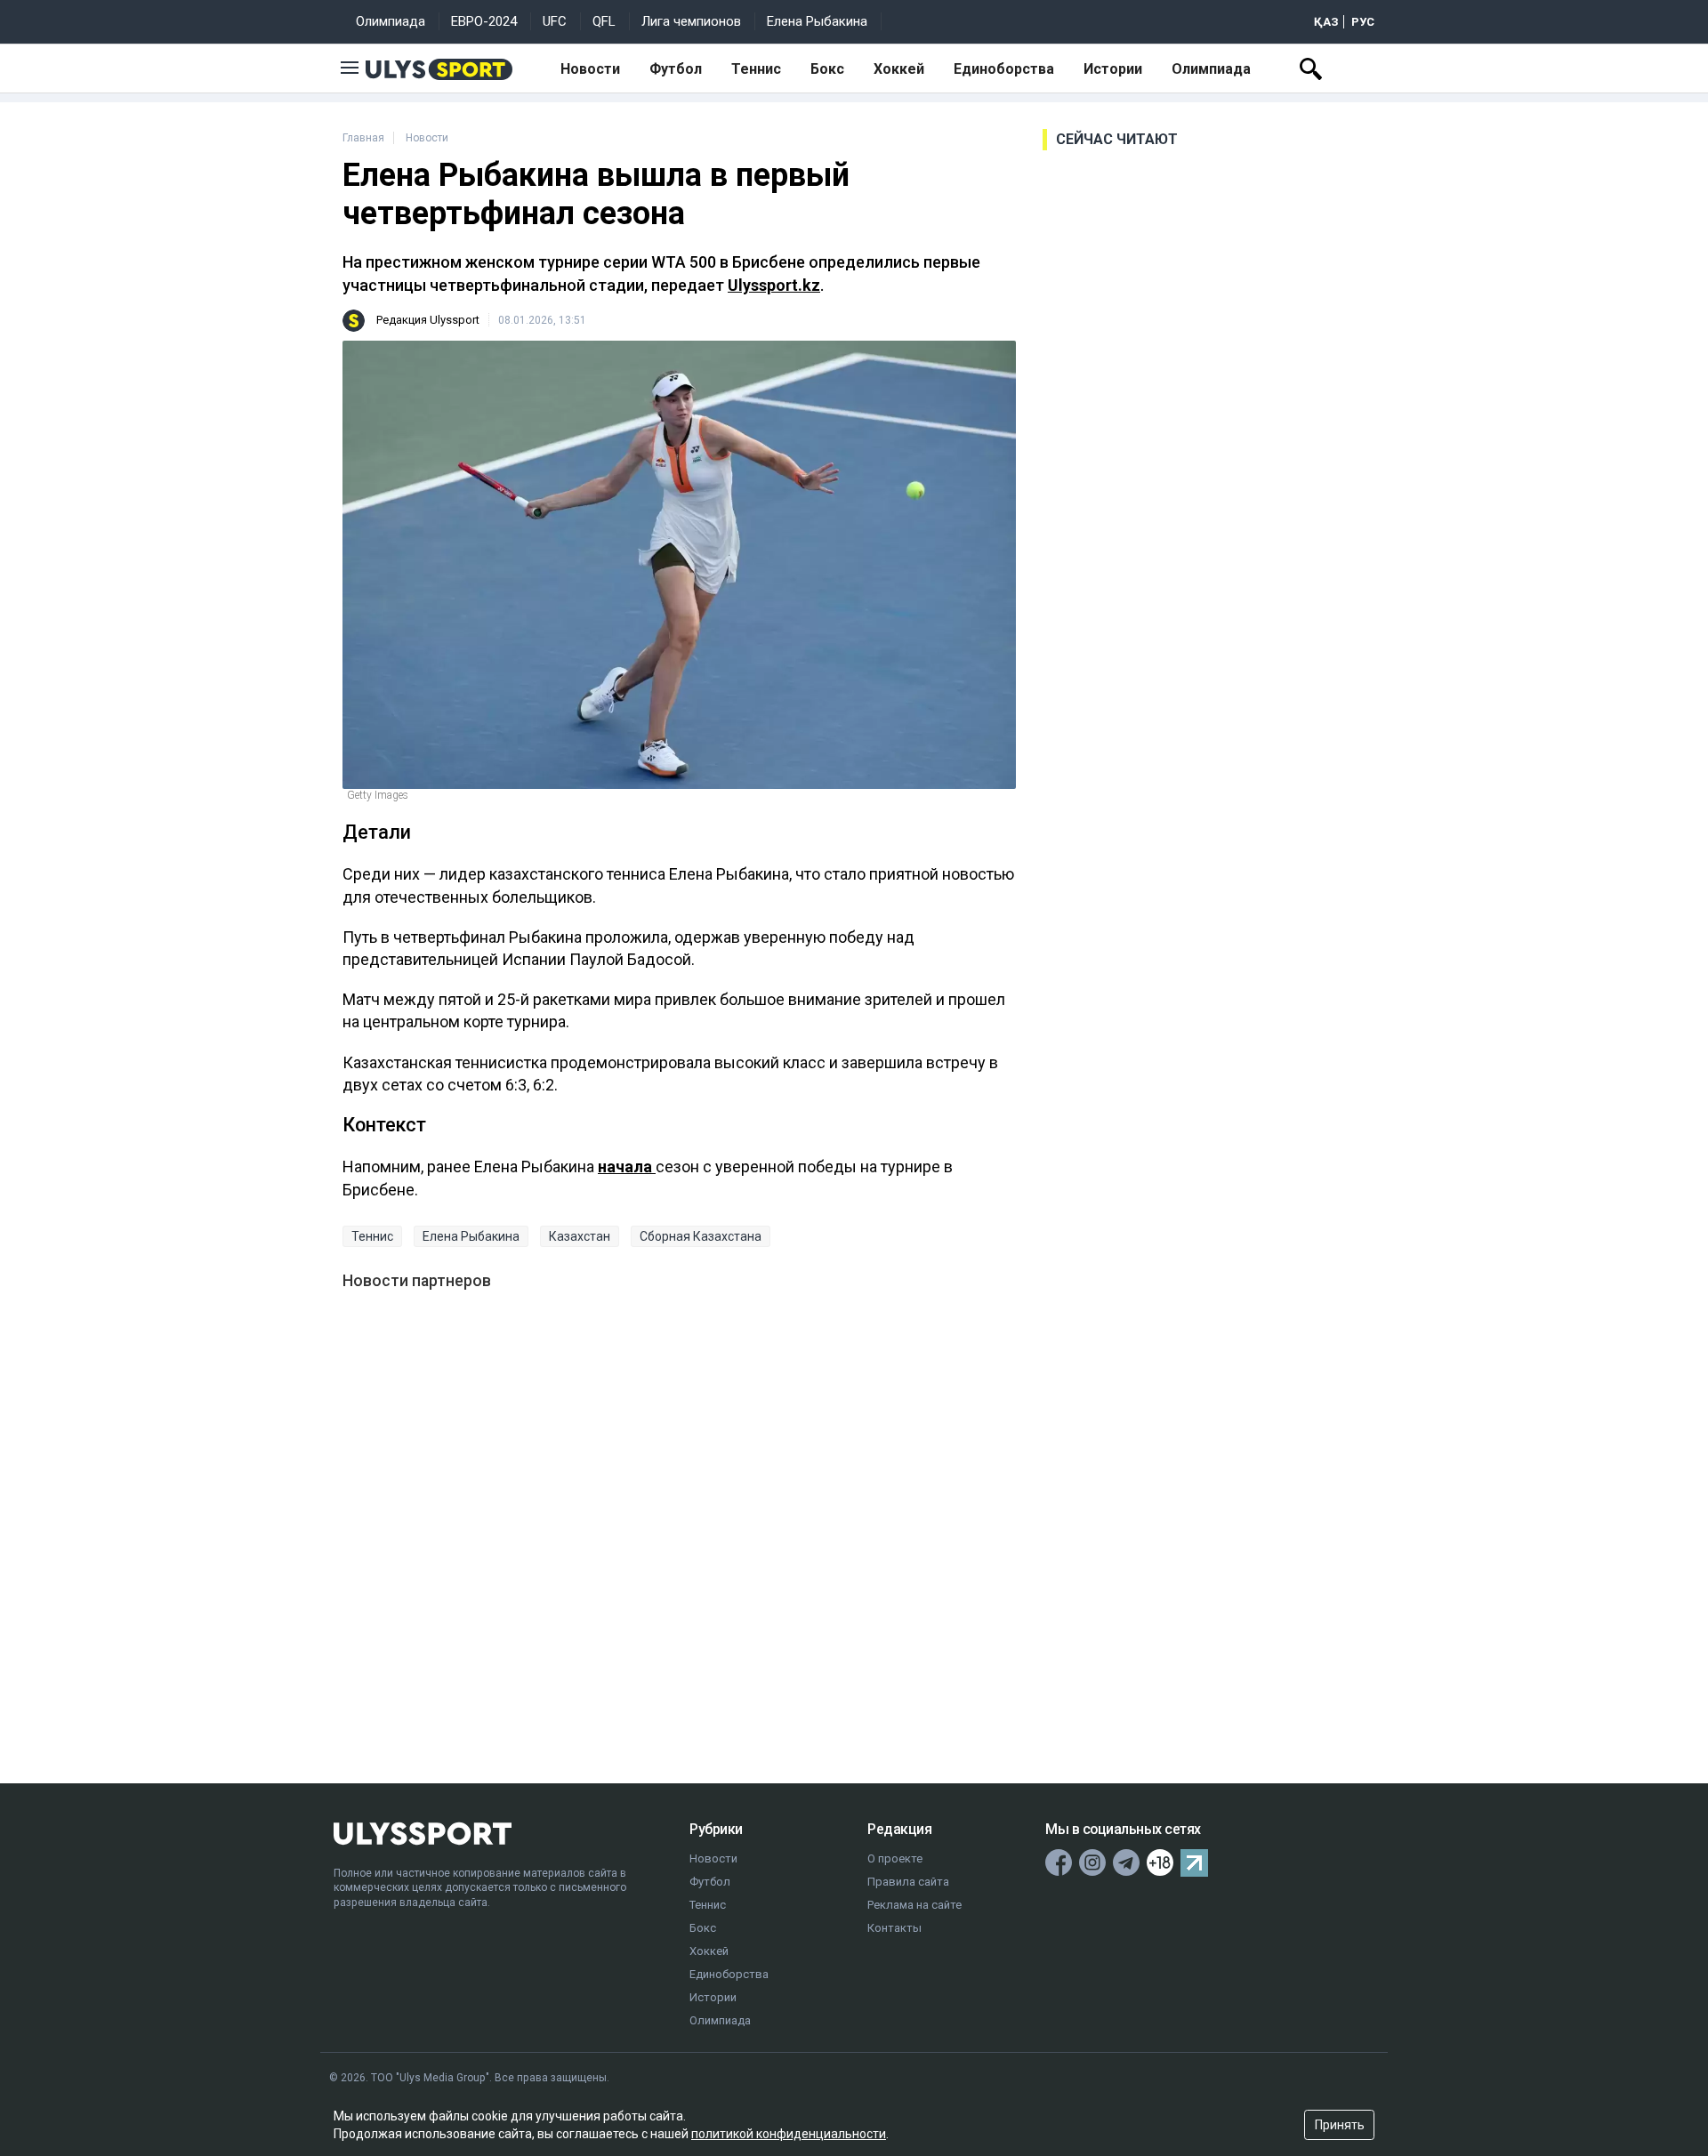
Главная (363, 138)
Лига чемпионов (691, 21)
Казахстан (580, 1236)
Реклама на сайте (914, 1905)
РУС (1363, 22)
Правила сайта (908, 1882)
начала (627, 1166)
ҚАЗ (1326, 22)
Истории (1113, 69)
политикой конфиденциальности (789, 2134)
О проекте (895, 1858)
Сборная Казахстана (701, 1236)
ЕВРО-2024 (484, 21)
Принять (1340, 2125)
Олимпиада (391, 21)
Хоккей (899, 69)
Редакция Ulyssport (428, 320)
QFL (604, 21)
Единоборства (1004, 69)
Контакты (894, 1928)
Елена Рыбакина (817, 21)
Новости (590, 69)
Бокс (827, 69)
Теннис (756, 69)
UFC (555, 21)
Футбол (676, 69)
